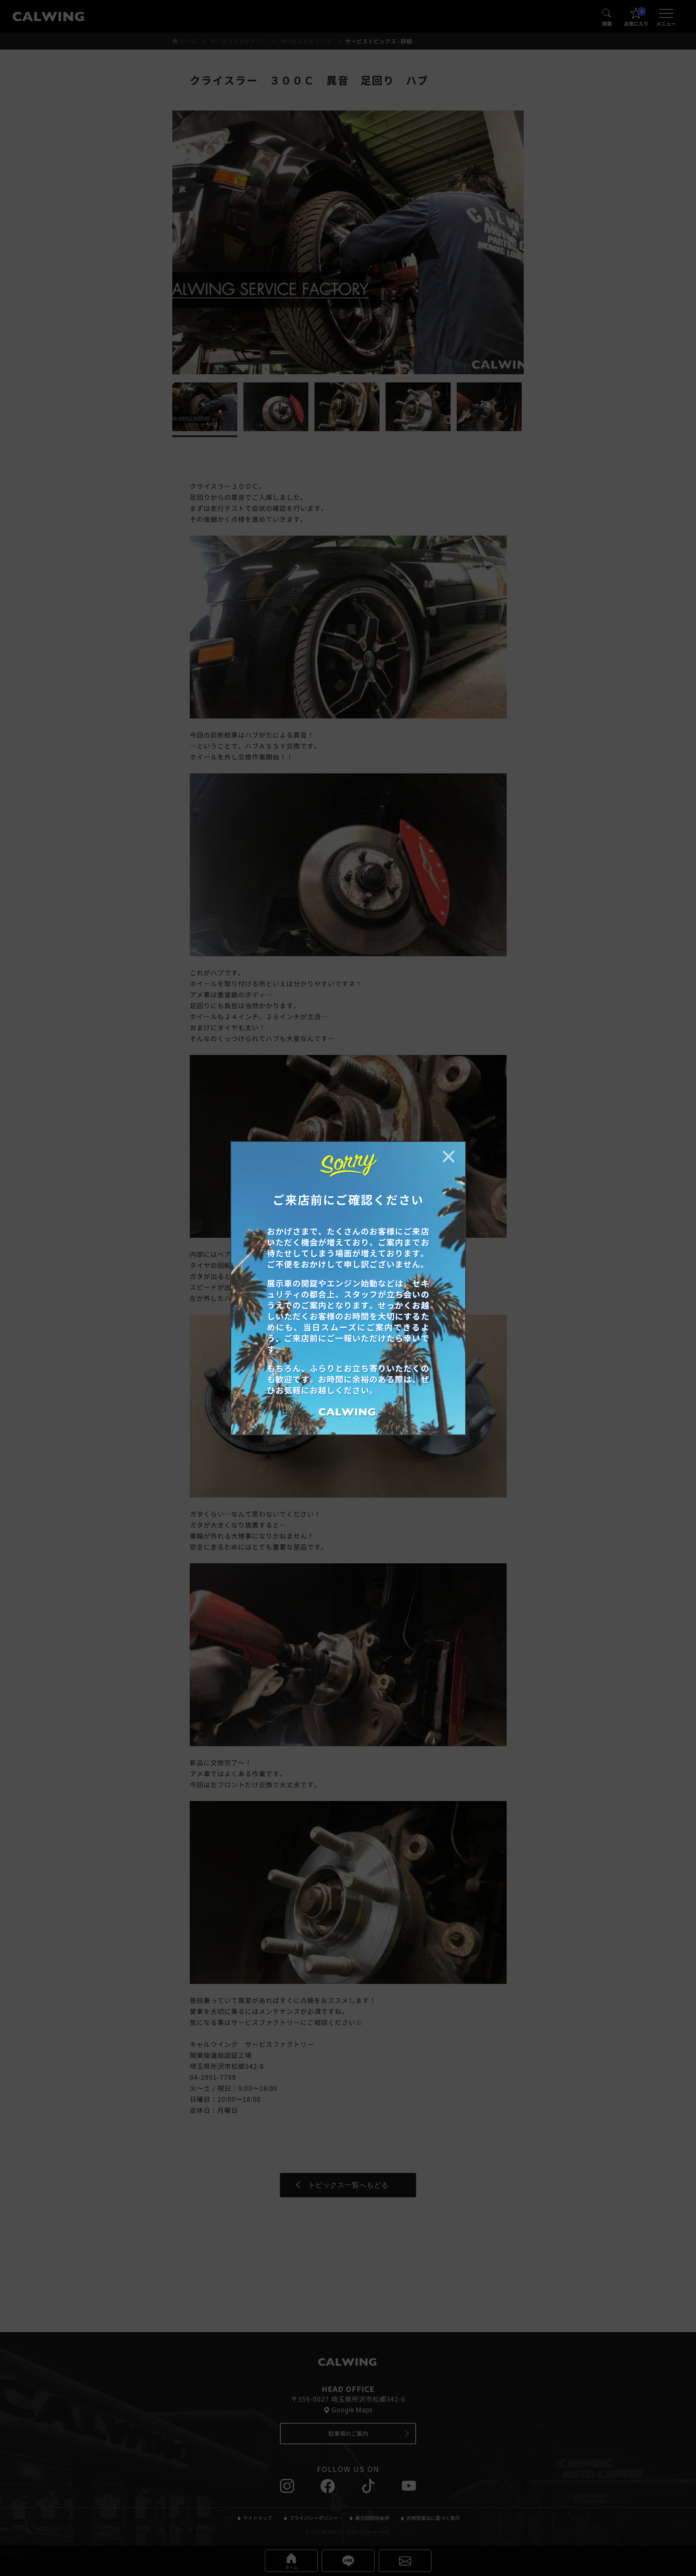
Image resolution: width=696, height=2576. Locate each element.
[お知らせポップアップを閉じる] (449, 1157)
